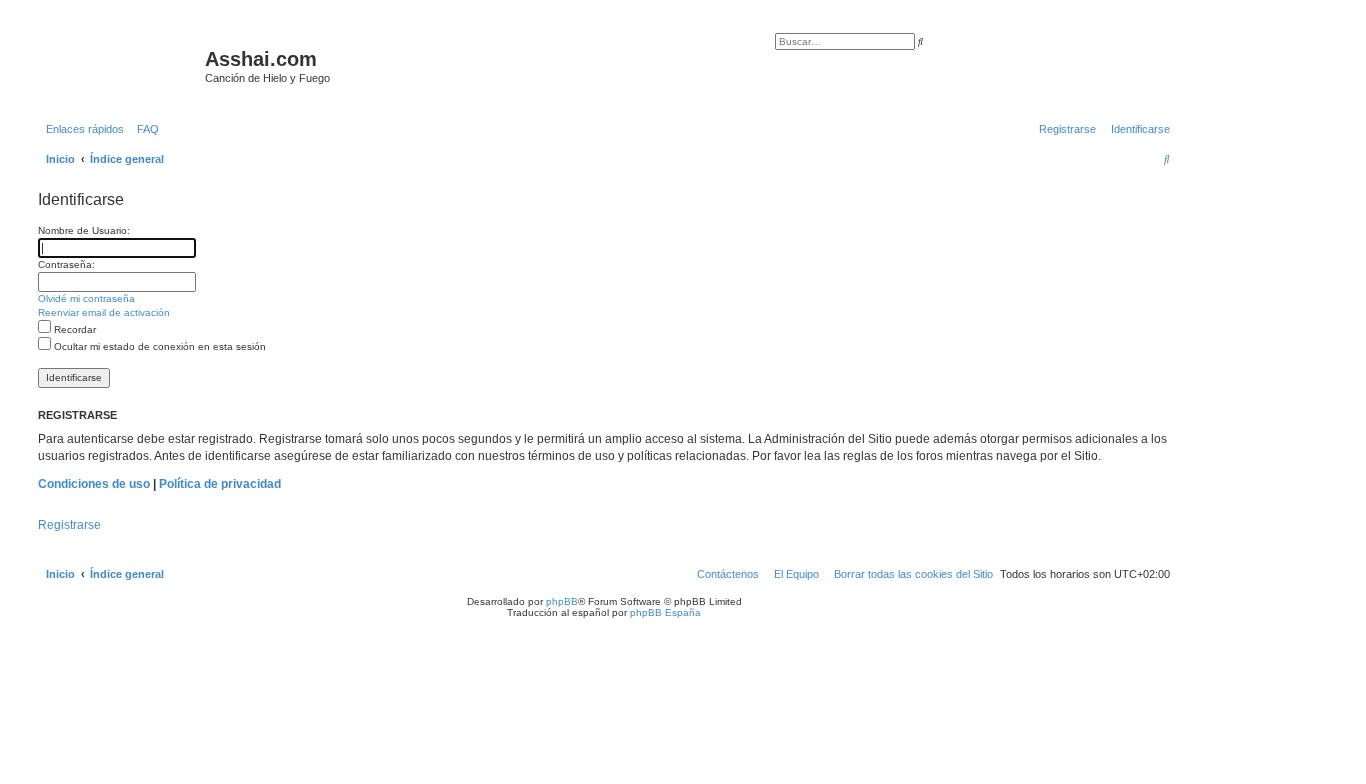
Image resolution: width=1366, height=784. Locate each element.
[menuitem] (144, 129)
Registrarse (69, 525)
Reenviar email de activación (104, 312)
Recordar (73, 329)
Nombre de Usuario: (84, 230)
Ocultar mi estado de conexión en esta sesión (158, 346)
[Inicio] (119, 65)
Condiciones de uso (94, 484)
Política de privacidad (220, 484)
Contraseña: (66, 264)
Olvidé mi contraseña (86, 298)
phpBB (562, 601)
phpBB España (665, 612)
